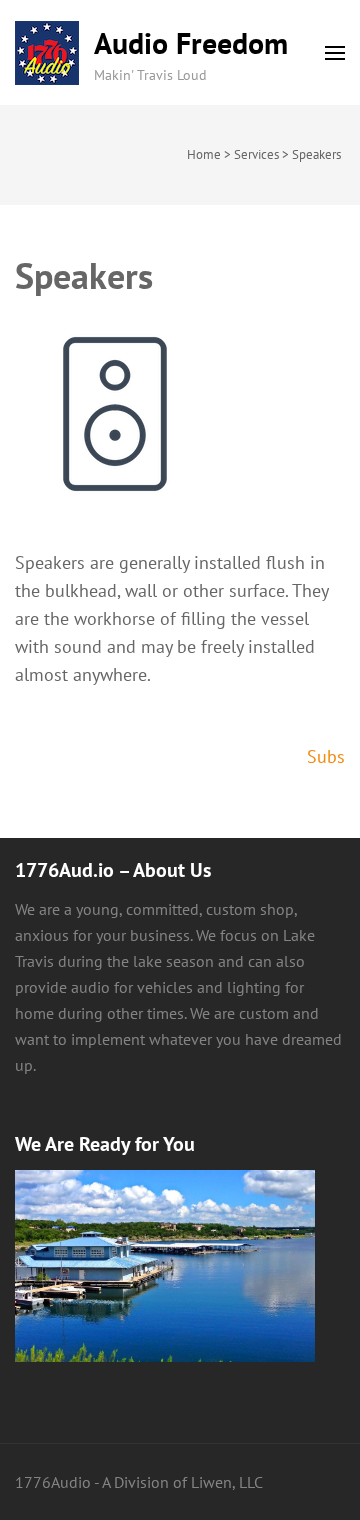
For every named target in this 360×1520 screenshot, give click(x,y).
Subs (326, 756)
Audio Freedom (191, 42)
